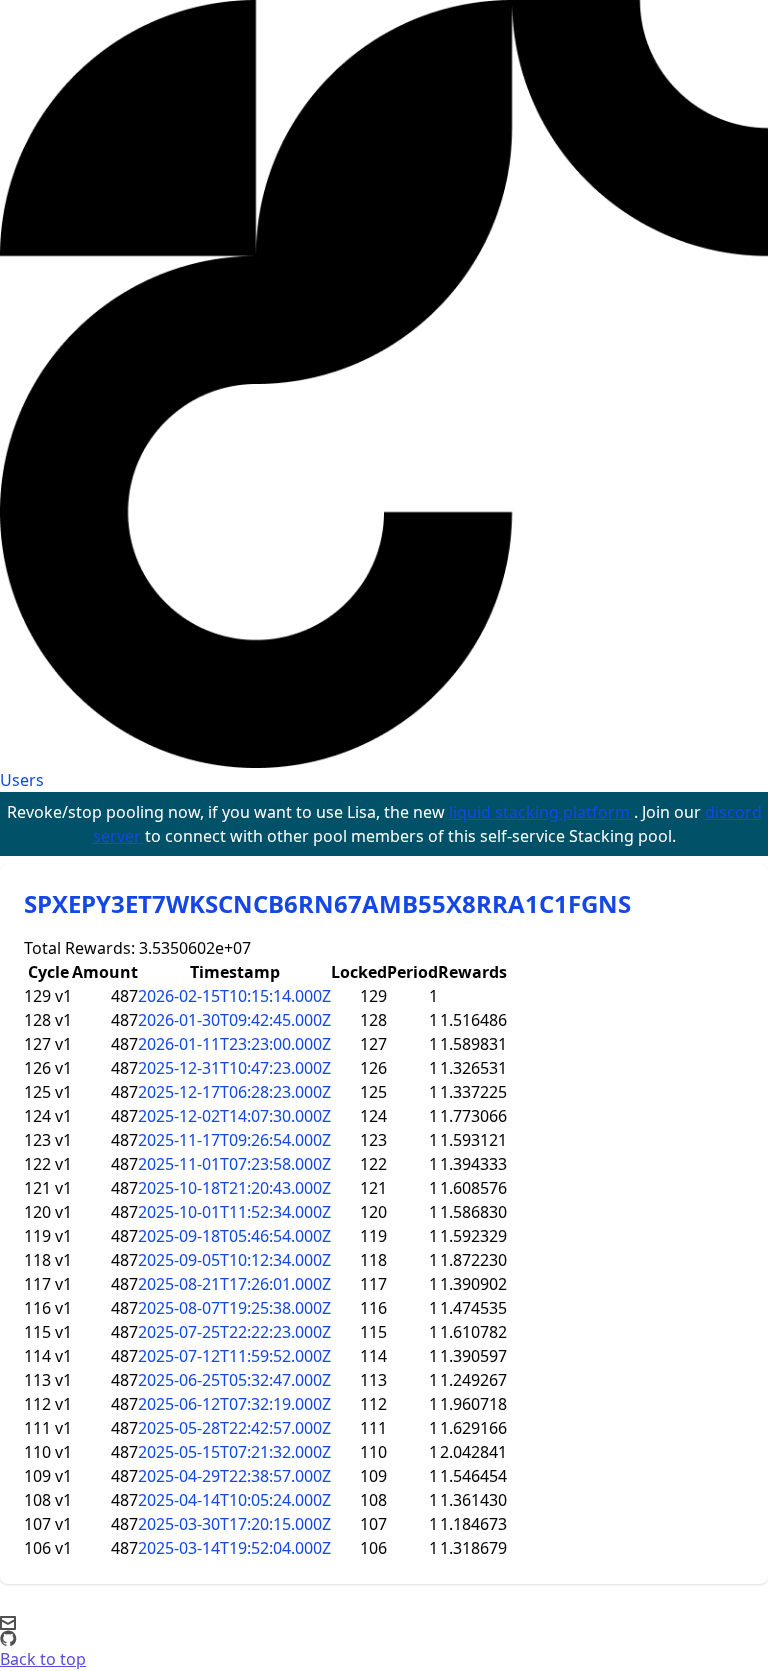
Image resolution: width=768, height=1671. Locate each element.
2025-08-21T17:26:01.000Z (234, 1284)
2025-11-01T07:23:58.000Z (234, 1164)
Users (22, 780)
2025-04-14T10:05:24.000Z (234, 1500)
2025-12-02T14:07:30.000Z (234, 1116)
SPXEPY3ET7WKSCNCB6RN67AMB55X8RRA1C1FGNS (327, 903)
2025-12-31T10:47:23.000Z (234, 1068)
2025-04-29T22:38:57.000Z (234, 1476)
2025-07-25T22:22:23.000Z (234, 1332)
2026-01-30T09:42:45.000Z (234, 1020)
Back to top (43, 1659)
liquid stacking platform (541, 812)
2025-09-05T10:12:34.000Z (234, 1260)
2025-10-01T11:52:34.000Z (234, 1212)
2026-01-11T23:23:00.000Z (234, 1044)
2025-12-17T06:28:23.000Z (234, 1092)
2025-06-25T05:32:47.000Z (234, 1380)
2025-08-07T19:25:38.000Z (234, 1308)
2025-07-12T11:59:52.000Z (234, 1356)
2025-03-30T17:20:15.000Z (234, 1524)
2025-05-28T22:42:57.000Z (234, 1428)
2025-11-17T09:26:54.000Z (234, 1140)
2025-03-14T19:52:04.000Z (234, 1548)
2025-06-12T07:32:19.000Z (234, 1404)
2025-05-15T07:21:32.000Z (234, 1452)
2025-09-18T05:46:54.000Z (234, 1236)
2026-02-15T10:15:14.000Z (234, 996)
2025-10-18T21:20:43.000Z (234, 1188)
